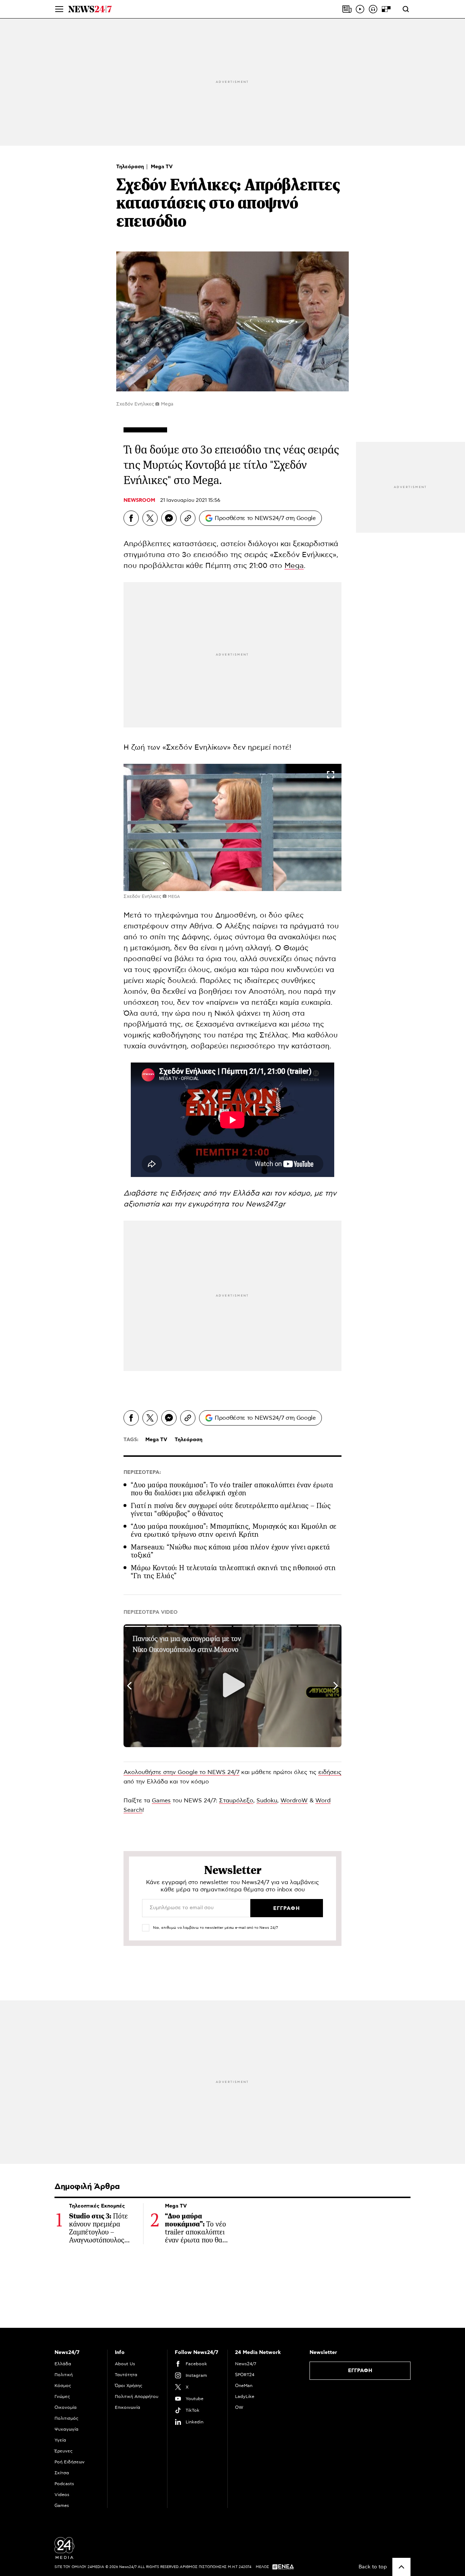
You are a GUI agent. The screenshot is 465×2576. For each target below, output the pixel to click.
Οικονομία (66, 2407)
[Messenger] (169, 518)
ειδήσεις (330, 1772)
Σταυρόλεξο (236, 1801)
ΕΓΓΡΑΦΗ (360, 2371)
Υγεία (60, 2440)
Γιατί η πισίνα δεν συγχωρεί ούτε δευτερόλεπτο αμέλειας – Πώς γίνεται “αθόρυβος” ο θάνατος (231, 1510)
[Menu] (59, 9)
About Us (125, 2364)
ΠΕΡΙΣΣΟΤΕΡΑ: (142, 1472)
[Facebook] (131, 518)
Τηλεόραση (131, 167)
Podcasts (64, 2484)
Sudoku (267, 1801)
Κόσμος (63, 2386)
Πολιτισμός (66, 2418)
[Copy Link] (188, 518)
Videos (62, 2495)
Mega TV (162, 167)
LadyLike (245, 2396)
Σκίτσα (62, 2473)
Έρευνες (64, 2451)
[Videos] (360, 9)
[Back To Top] (401, 2567)
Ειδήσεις (187, 1193)
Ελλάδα (63, 2364)
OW (239, 2407)
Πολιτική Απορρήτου (137, 2396)
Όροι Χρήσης (129, 2386)
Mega (294, 566)
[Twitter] (150, 518)
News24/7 (246, 2364)
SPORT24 (245, 2375)
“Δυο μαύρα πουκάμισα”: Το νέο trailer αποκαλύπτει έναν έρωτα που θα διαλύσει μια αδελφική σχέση (232, 1489)
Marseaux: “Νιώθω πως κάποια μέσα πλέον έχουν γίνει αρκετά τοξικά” (231, 1551)
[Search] (406, 9)
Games (161, 1801)
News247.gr (266, 1204)
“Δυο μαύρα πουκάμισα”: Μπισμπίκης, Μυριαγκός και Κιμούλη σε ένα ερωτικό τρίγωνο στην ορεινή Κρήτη (234, 1530)
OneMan (244, 2386)
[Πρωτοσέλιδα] (347, 9)
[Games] (386, 9)
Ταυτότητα (126, 2375)
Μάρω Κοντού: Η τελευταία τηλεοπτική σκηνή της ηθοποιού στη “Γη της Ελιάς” (233, 1572)
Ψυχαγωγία (66, 2429)
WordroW (294, 1801)
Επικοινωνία (128, 2407)
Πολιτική (64, 2375)
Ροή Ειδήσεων (70, 2462)
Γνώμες (62, 2396)
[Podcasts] (373, 9)
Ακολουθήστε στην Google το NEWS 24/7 (181, 1772)
